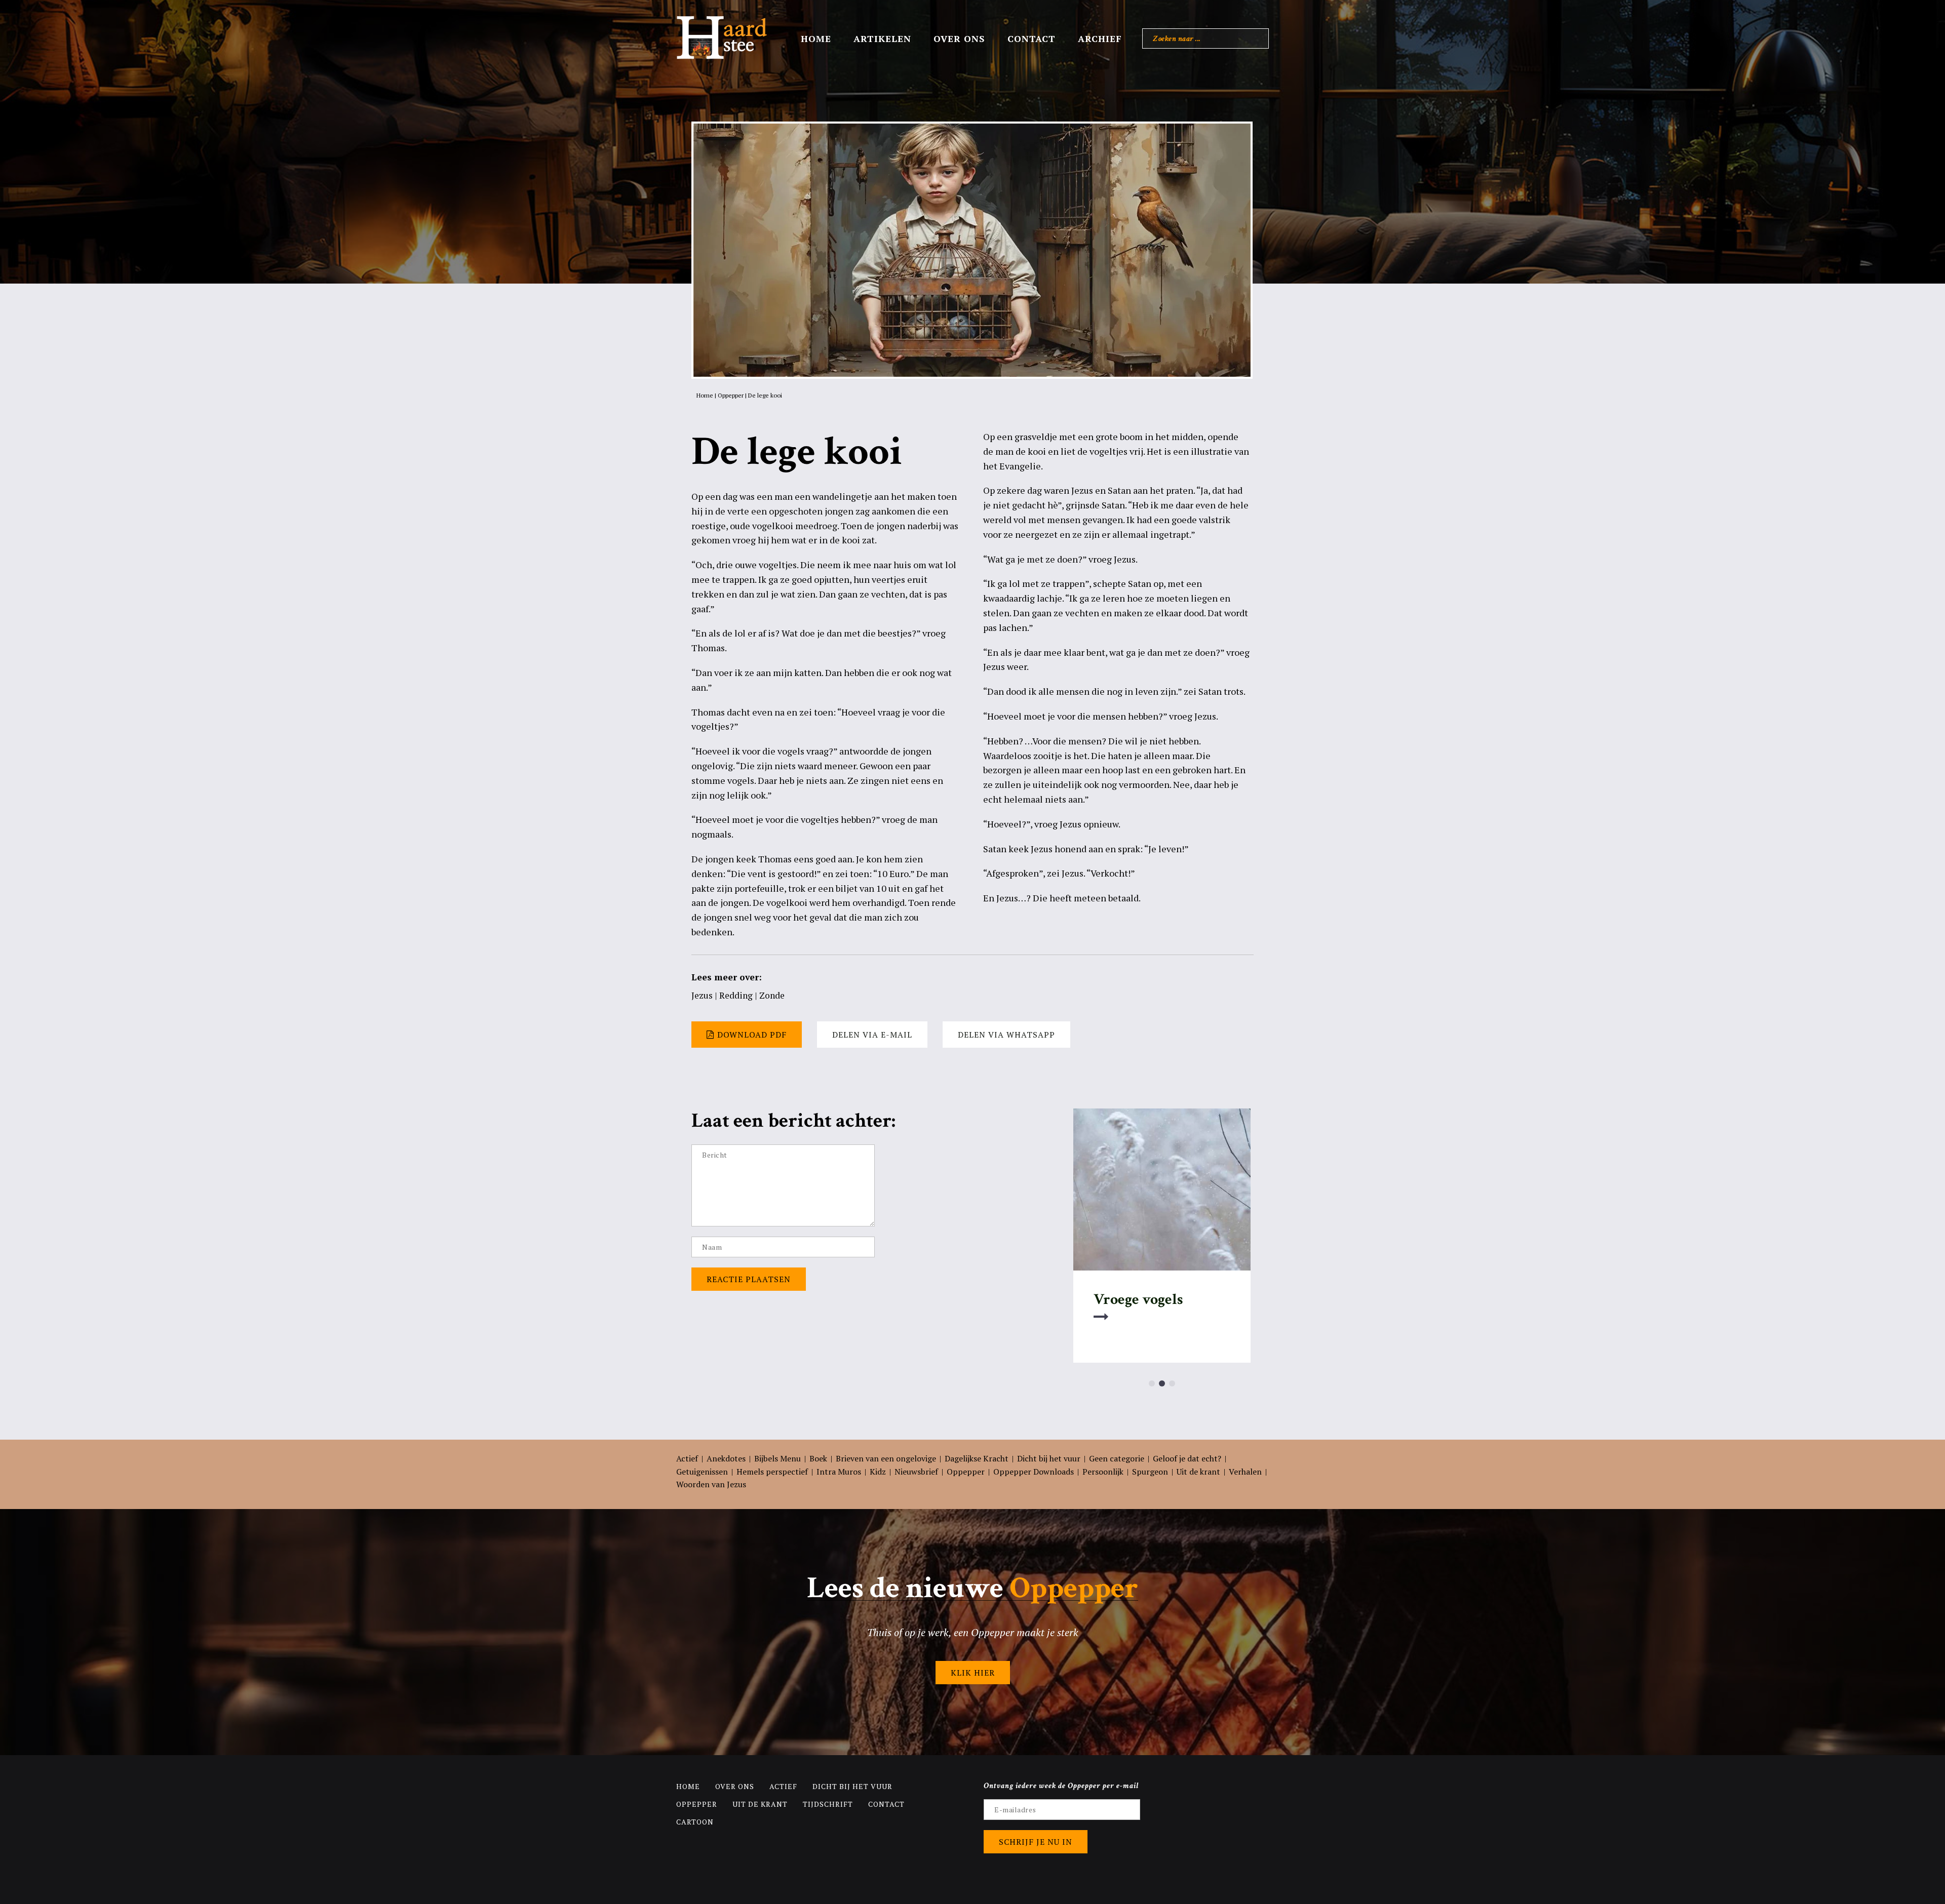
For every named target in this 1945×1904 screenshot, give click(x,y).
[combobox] (1205, 38)
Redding (736, 995)
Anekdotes (726, 1458)
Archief (1100, 38)
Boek (818, 1458)
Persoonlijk (1103, 1472)
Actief (687, 1458)
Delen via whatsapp (1006, 1035)
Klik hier (973, 1673)
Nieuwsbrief (916, 1472)
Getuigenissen (702, 1472)
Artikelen (882, 38)
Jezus (702, 995)
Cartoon (695, 1822)
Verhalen (1245, 1472)
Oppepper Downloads (1034, 1472)
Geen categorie (1117, 1458)
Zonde (772, 995)
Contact (1032, 38)
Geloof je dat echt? (1187, 1458)
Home (816, 38)
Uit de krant (1198, 1472)
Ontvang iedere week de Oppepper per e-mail (1061, 1786)
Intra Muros (839, 1472)
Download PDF (752, 1035)
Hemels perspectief (772, 1472)
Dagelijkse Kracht (977, 1458)
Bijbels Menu (777, 1458)
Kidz (878, 1472)
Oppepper (731, 395)
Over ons (959, 38)
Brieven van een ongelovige (886, 1458)
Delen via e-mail (872, 1035)
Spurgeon (1150, 1472)
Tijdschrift (828, 1804)
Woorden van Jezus (711, 1484)
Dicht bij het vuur (1049, 1458)
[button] (1152, 1383)
